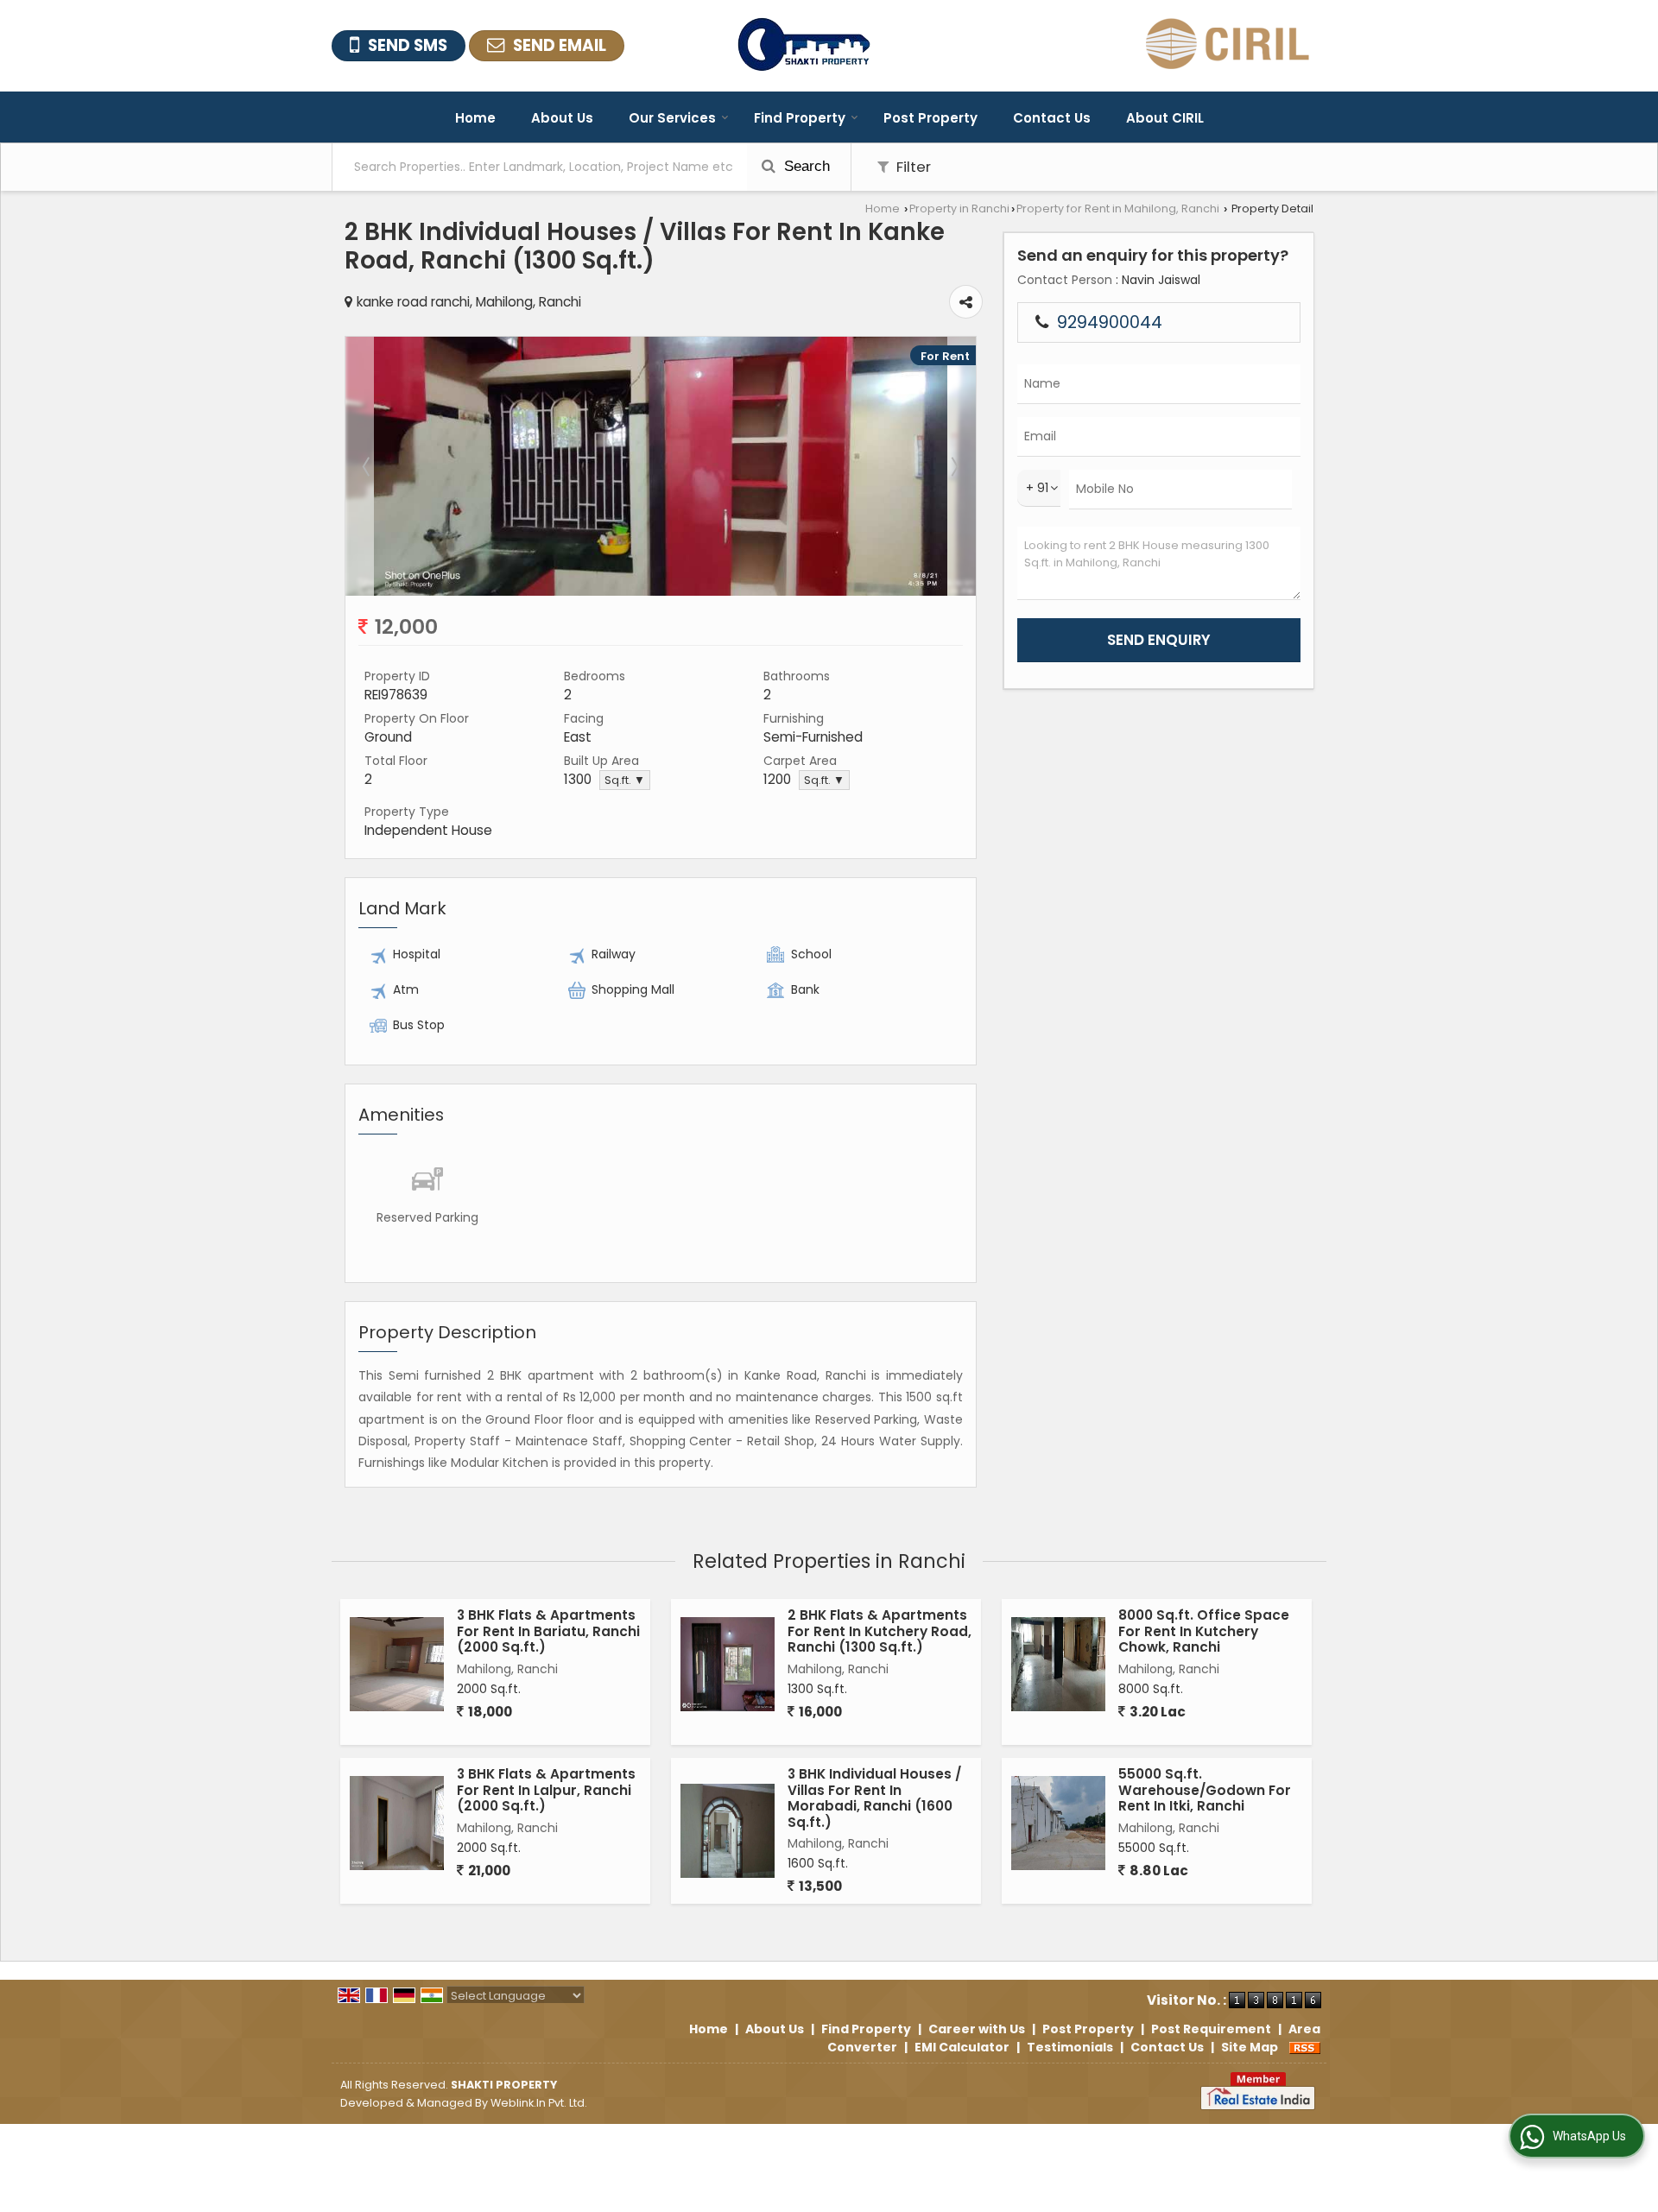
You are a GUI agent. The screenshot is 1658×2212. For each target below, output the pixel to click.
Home (475, 118)
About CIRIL (1165, 118)
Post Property (930, 118)
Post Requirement (1211, 2029)
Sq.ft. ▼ (625, 780)
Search (805, 166)
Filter (912, 167)
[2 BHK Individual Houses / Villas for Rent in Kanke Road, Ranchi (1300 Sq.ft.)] (661, 591)
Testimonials (1070, 2047)
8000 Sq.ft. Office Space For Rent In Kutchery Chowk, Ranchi (1204, 1631)
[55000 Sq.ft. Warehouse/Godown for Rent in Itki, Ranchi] (1058, 1823)
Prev (368, 466)
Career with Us (977, 2029)
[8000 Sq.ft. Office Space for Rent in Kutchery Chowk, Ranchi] (1058, 1664)
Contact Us (1052, 118)
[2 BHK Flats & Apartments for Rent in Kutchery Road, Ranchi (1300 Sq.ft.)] (728, 1664)
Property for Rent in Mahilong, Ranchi (1118, 209)
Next (953, 466)
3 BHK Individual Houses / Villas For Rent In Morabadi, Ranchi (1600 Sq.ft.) (874, 1798)
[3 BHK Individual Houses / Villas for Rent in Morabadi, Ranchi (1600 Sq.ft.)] (728, 1831)
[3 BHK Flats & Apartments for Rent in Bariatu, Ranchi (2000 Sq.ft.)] (397, 1664)
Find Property (800, 118)
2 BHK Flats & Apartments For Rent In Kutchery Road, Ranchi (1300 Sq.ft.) (880, 1631)
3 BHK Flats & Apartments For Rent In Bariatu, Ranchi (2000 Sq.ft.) (548, 1631)
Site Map (1250, 2047)
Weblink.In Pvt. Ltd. (539, 2103)
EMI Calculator (962, 2047)
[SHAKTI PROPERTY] (804, 46)
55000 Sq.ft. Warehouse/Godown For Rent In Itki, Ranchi (1205, 1790)
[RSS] (1305, 2047)
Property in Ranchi (959, 209)
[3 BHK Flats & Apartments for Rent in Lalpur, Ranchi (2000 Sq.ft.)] (397, 1823)
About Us (562, 118)
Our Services (672, 118)
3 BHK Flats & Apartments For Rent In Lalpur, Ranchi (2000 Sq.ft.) (546, 1790)
